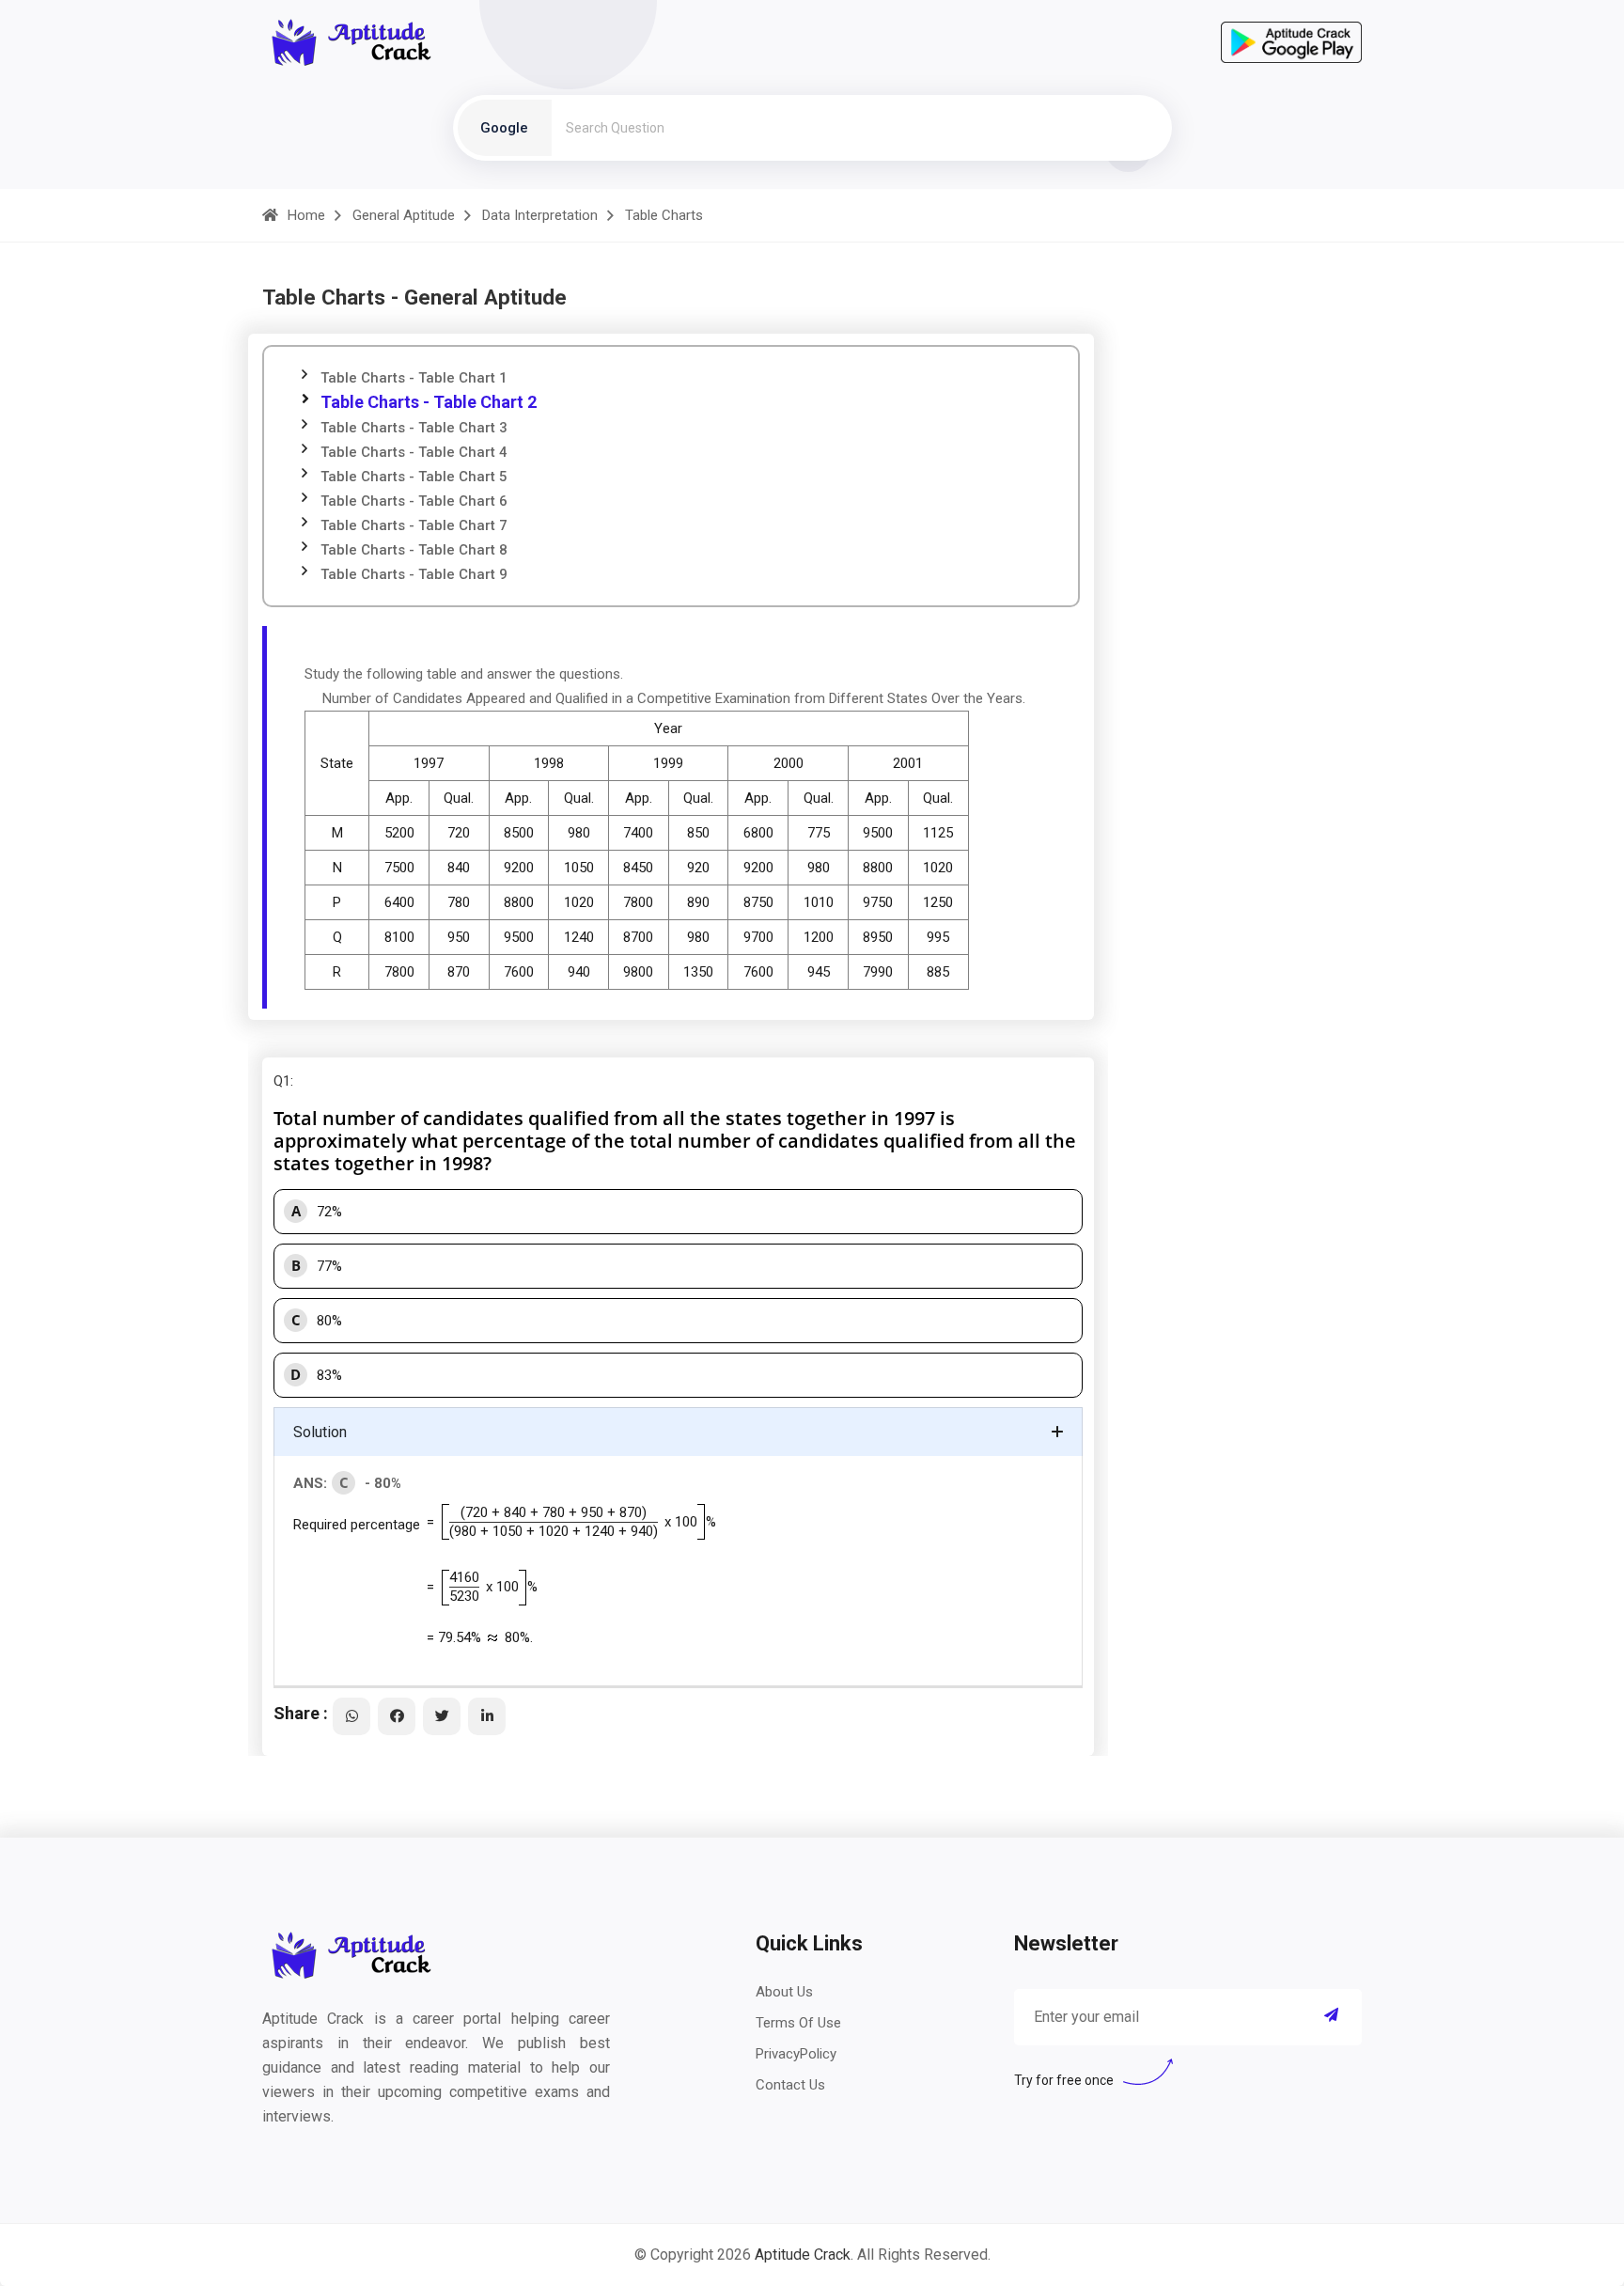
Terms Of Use (798, 2023)
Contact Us (790, 2085)
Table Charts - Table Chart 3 (414, 428)
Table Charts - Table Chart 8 (414, 550)
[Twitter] (442, 1716)
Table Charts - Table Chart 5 (414, 477)
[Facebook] (397, 1716)
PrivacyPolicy (796, 2054)
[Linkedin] (487, 1716)
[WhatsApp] (351, 1716)
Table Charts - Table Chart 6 (414, 501)
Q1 (282, 1081)
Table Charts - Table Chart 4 (414, 452)
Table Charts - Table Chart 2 (429, 402)
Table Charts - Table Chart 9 (414, 574)
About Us (784, 1992)
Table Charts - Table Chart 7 (414, 525)
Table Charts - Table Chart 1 (414, 378)
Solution (320, 1432)
